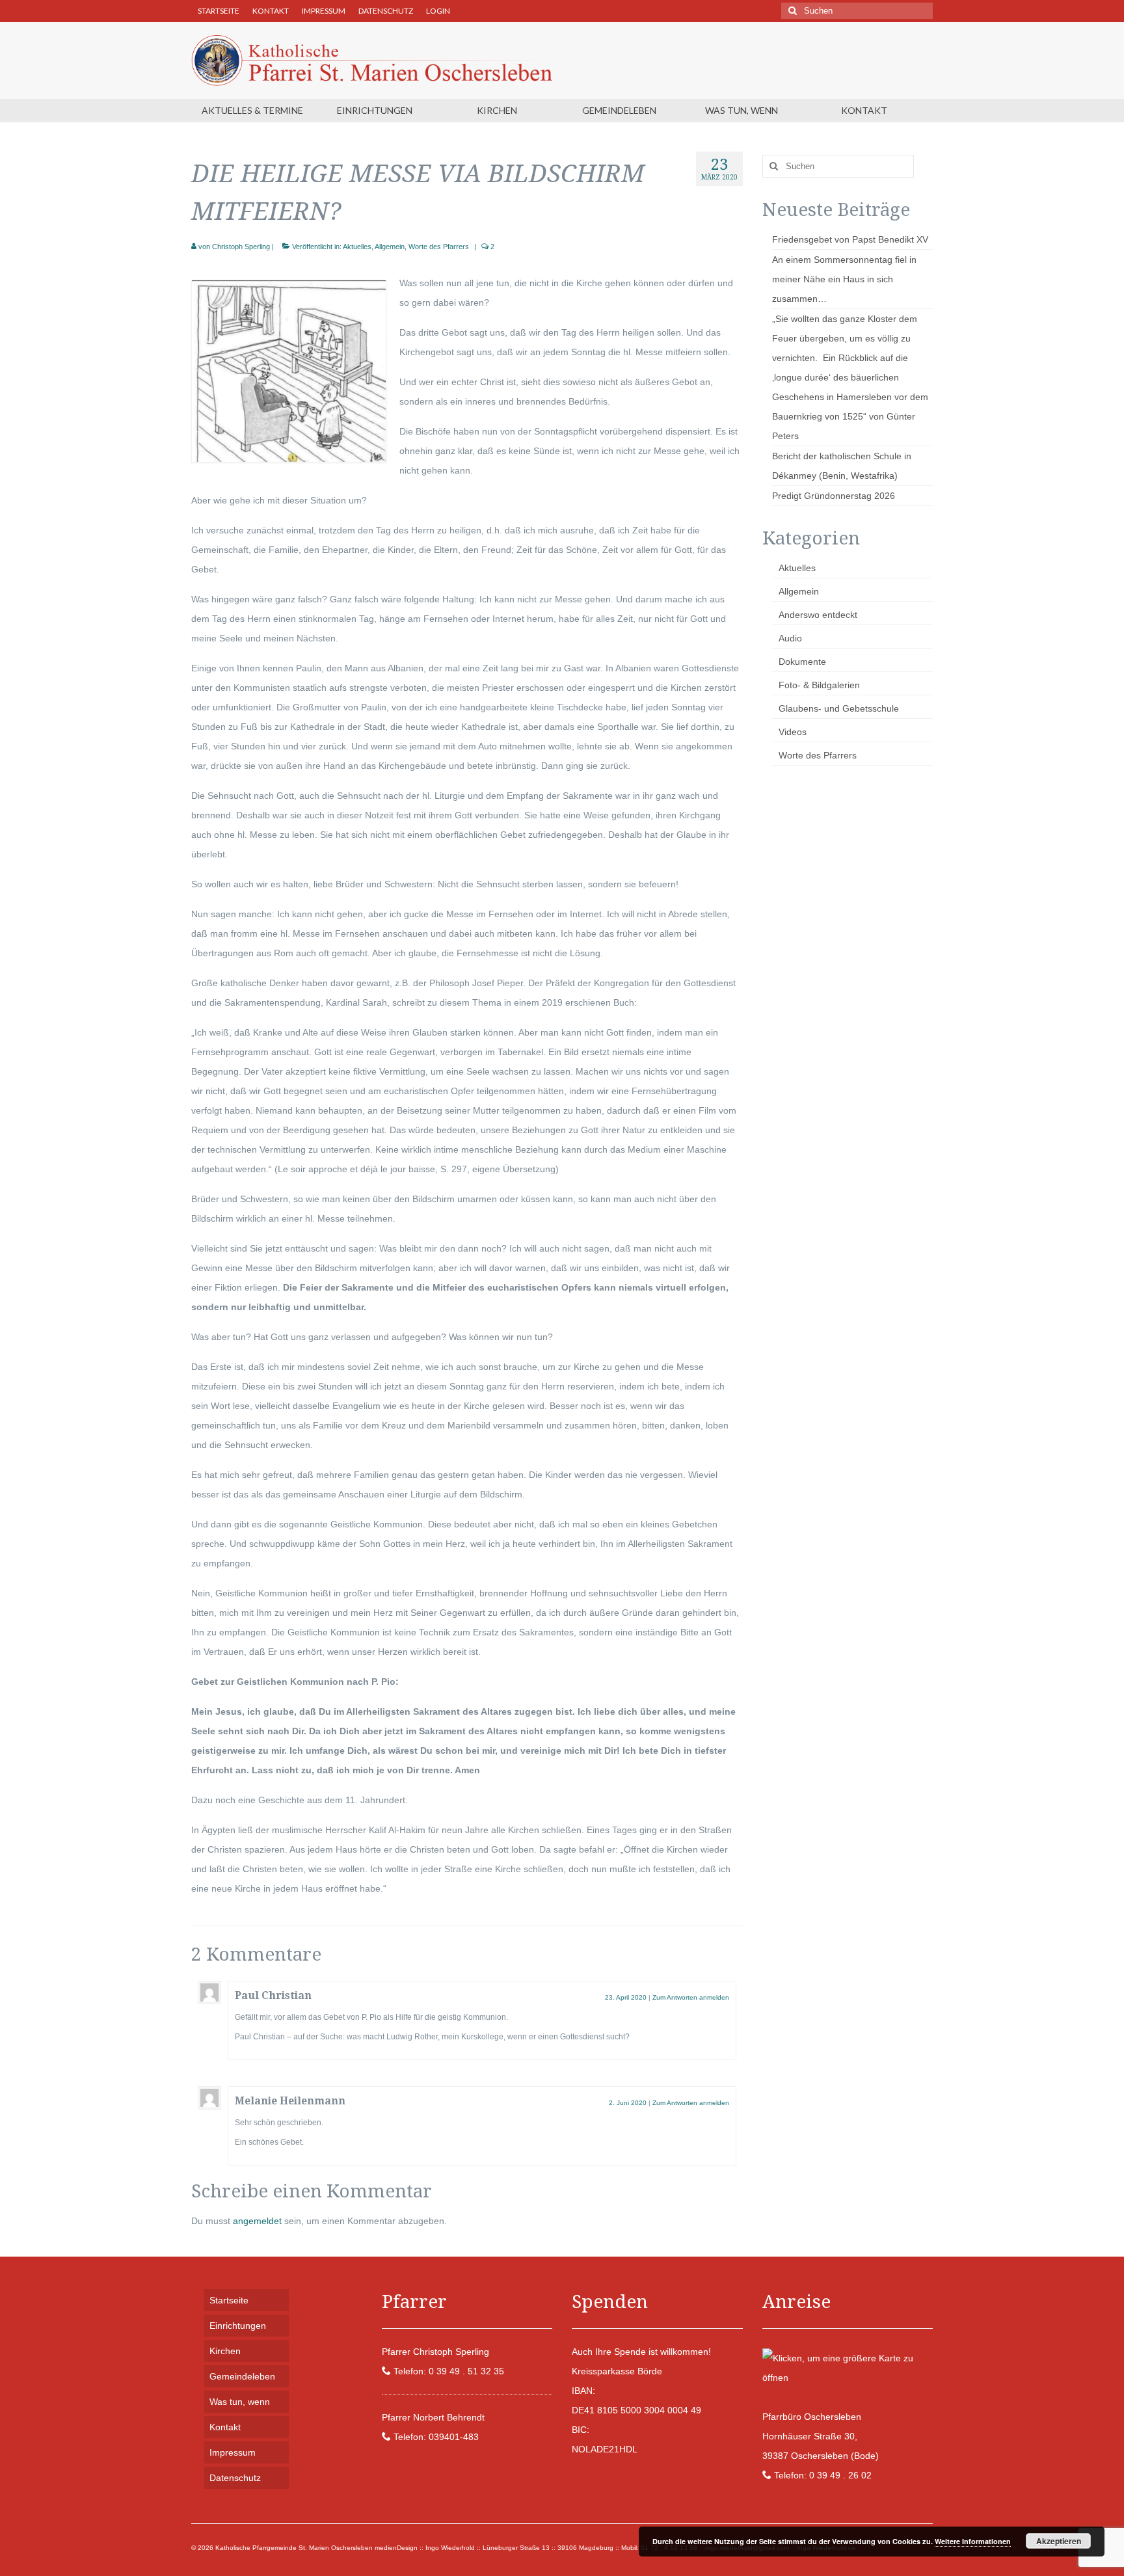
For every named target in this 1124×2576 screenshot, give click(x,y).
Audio (790, 638)
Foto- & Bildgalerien (819, 685)
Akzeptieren (1059, 2541)
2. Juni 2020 (628, 2103)
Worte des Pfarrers (439, 247)
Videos (793, 732)
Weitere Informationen (973, 2541)
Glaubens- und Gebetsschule (839, 708)
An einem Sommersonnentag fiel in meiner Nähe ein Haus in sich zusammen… (844, 279)
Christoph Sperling (241, 247)
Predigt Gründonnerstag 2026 (834, 496)
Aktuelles (357, 247)
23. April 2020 (626, 1997)
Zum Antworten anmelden (691, 1997)
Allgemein (390, 247)
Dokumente (802, 662)
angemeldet (257, 2221)
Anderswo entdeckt (818, 615)
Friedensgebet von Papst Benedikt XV (850, 239)
